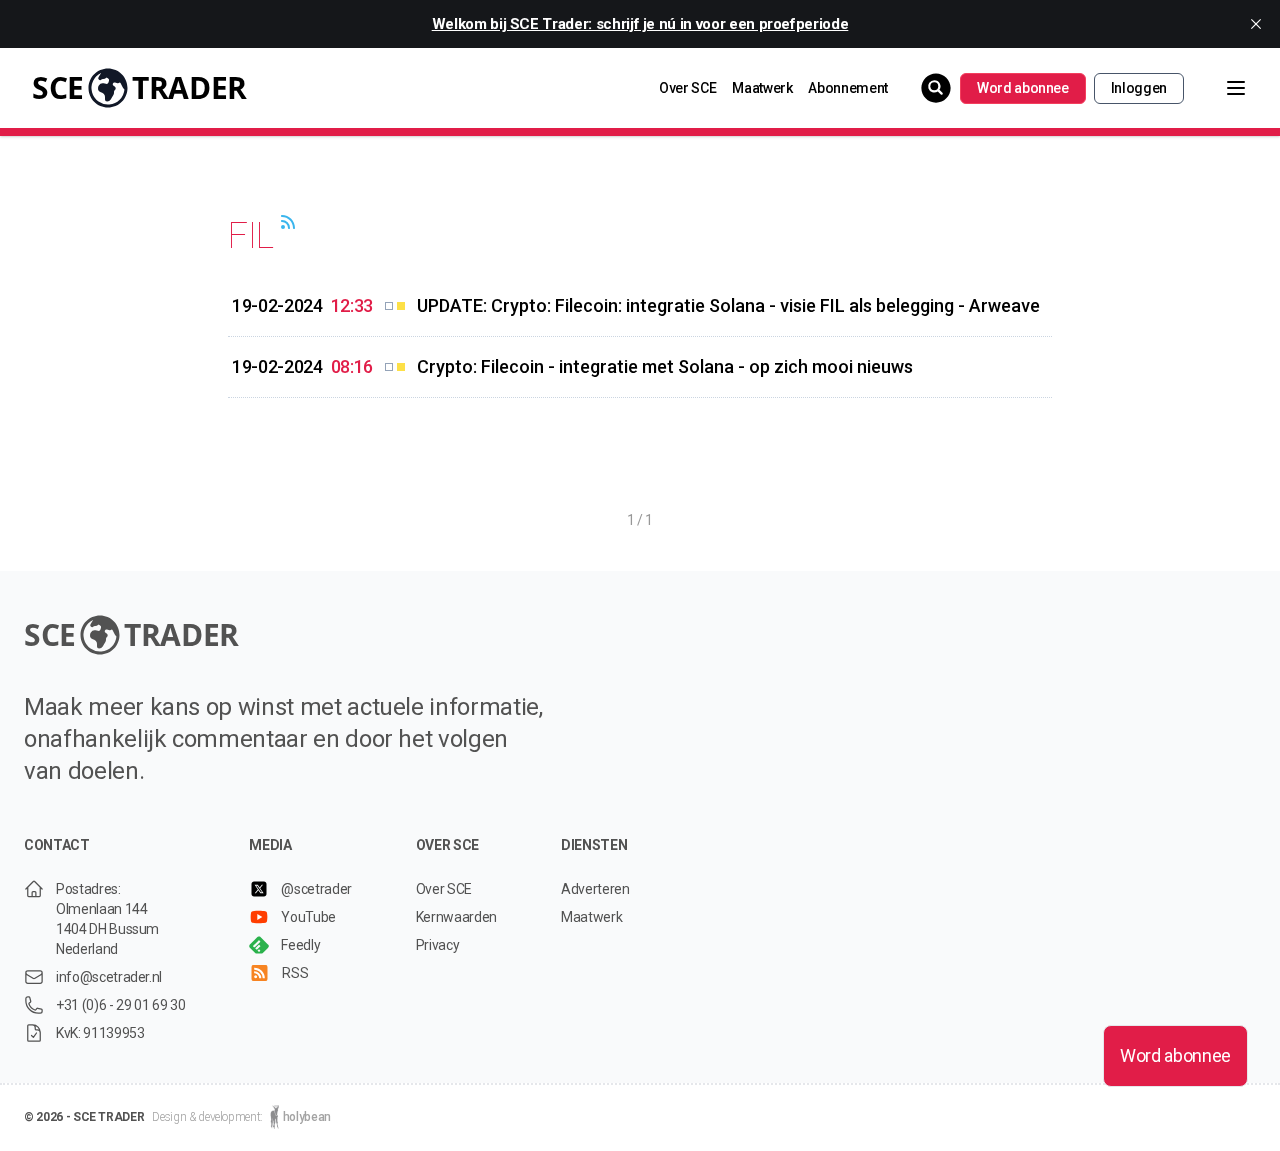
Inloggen (1139, 88)
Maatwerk (762, 88)
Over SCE (687, 88)
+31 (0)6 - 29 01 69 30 (120, 1005)
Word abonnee (1023, 88)
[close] (1256, 24)
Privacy (438, 945)
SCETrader (139, 87)
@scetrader (316, 889)
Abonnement (848, 88)
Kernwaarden (456, 917)
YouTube (308, 917)
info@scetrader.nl (109, 977)
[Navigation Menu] (1220, 88)
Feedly (300, 945)
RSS (295, 973)
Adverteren (595, 889)
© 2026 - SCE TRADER (84, 1117)
